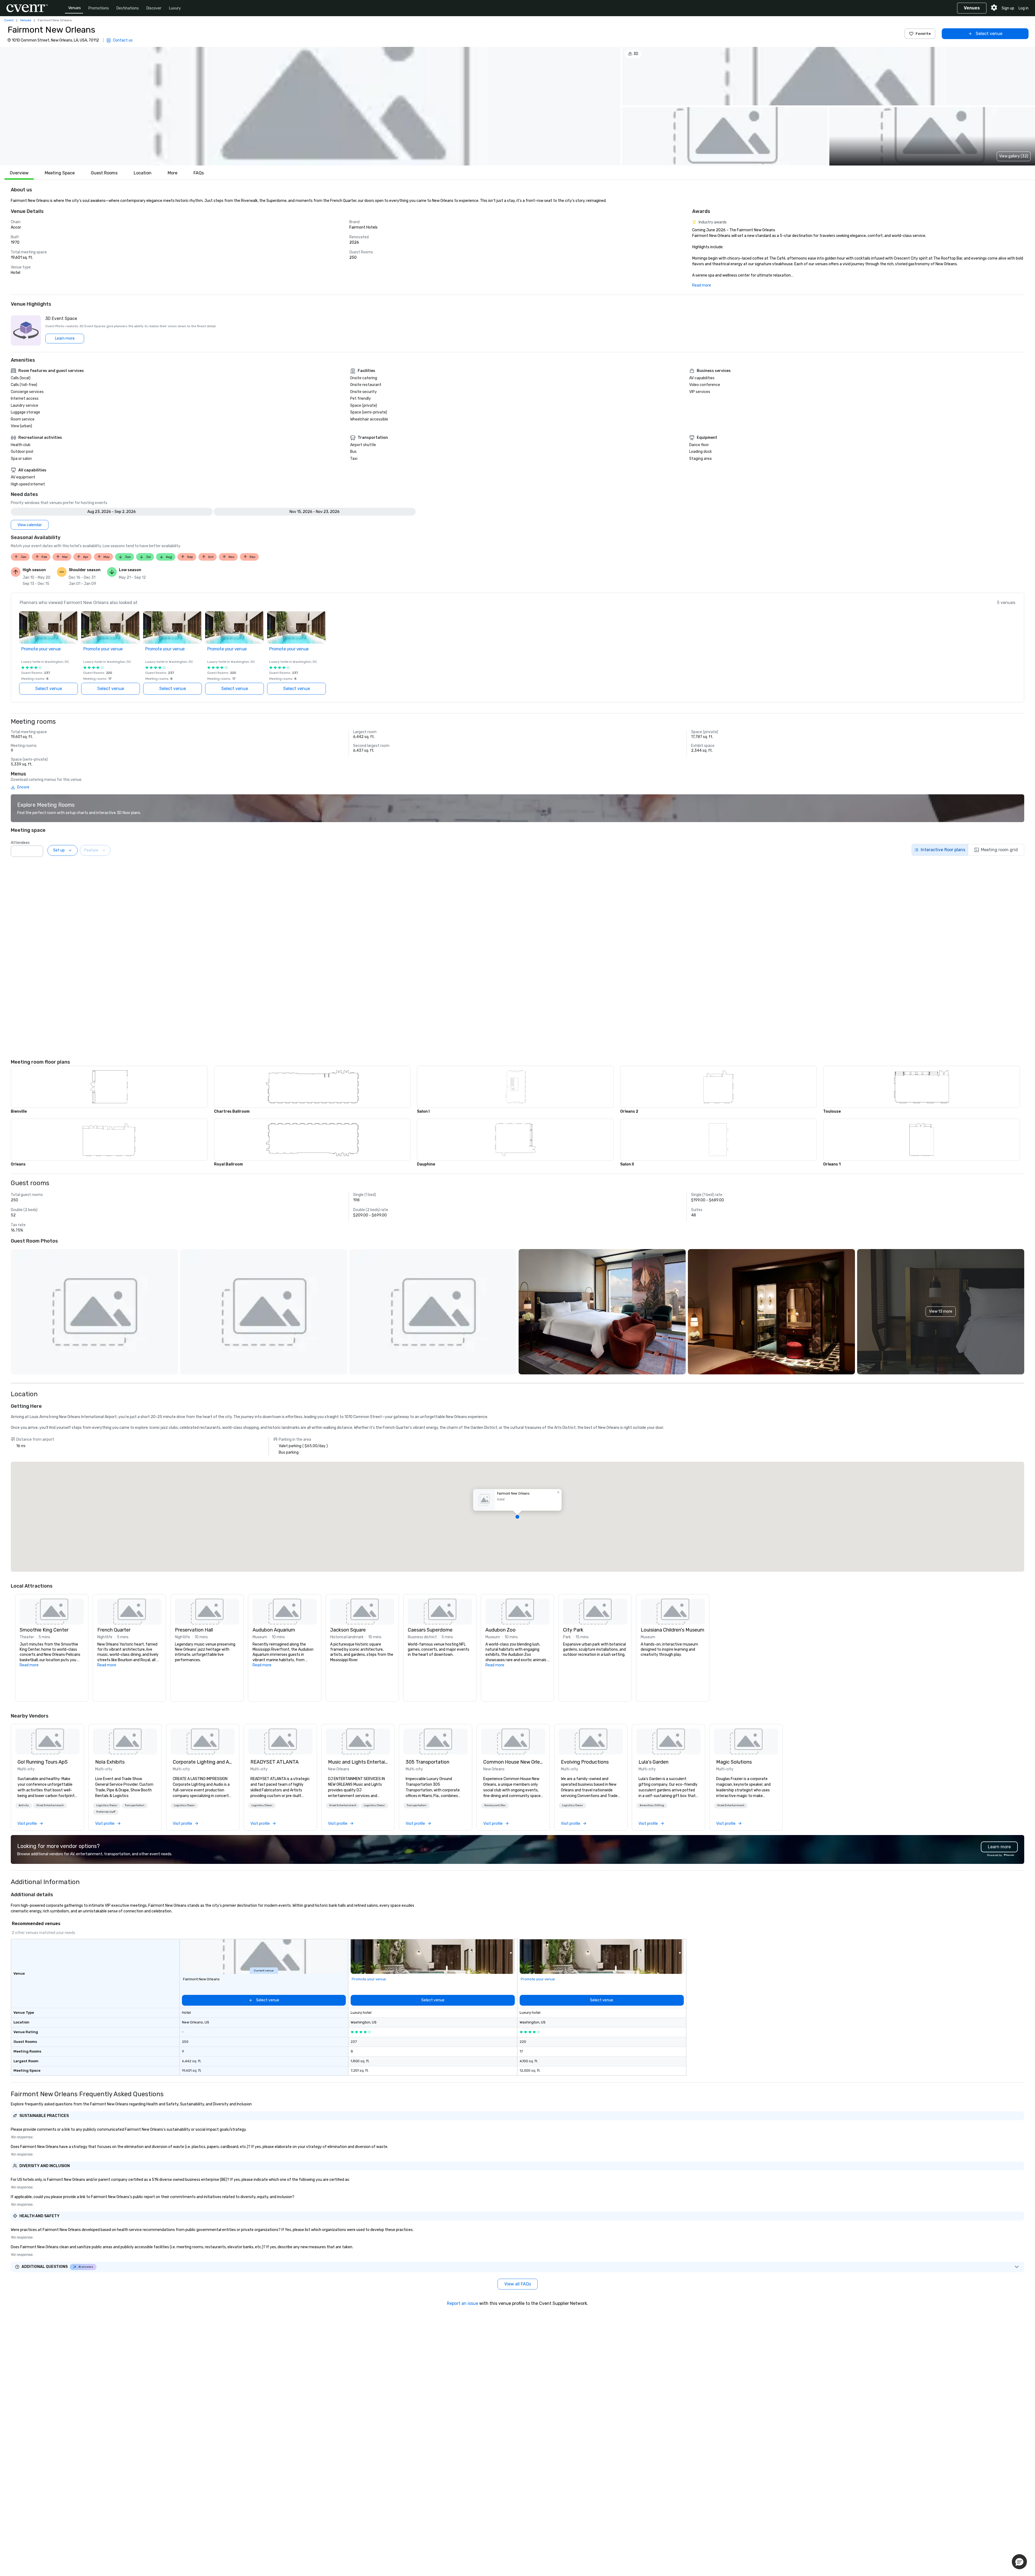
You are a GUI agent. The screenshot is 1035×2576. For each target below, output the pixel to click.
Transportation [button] (135, 1805)
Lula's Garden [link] (653, 1762)
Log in (1024, 8)
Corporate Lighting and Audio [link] (203, 1762)
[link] (47, 1742)
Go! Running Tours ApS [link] (43, 1762)
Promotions (99, 8)
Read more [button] (29, 1665)
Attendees (20, 843)
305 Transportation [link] (427, 1762)
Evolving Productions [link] (585, 1762)
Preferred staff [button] (106, 1812)
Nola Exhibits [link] (110, 1762)
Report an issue (463, 2303)
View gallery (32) (1014, 156)
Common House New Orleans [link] (513, 1762)
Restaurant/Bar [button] (495, 1805)
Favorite (923, 34)
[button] (310, 106)
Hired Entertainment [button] (50, 1805)
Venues (75, 8)
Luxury (175, 8)
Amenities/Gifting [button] (652, 1805)
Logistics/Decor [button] (107, 1805)
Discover (154, 8)
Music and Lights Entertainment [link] (358, 1762)
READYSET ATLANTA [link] (275, 1762)
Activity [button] (24, 1805)
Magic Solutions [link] (734, 1762)
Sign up (1008, 8)
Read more (702, 285)
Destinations (128, 8)
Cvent (9, 20)
